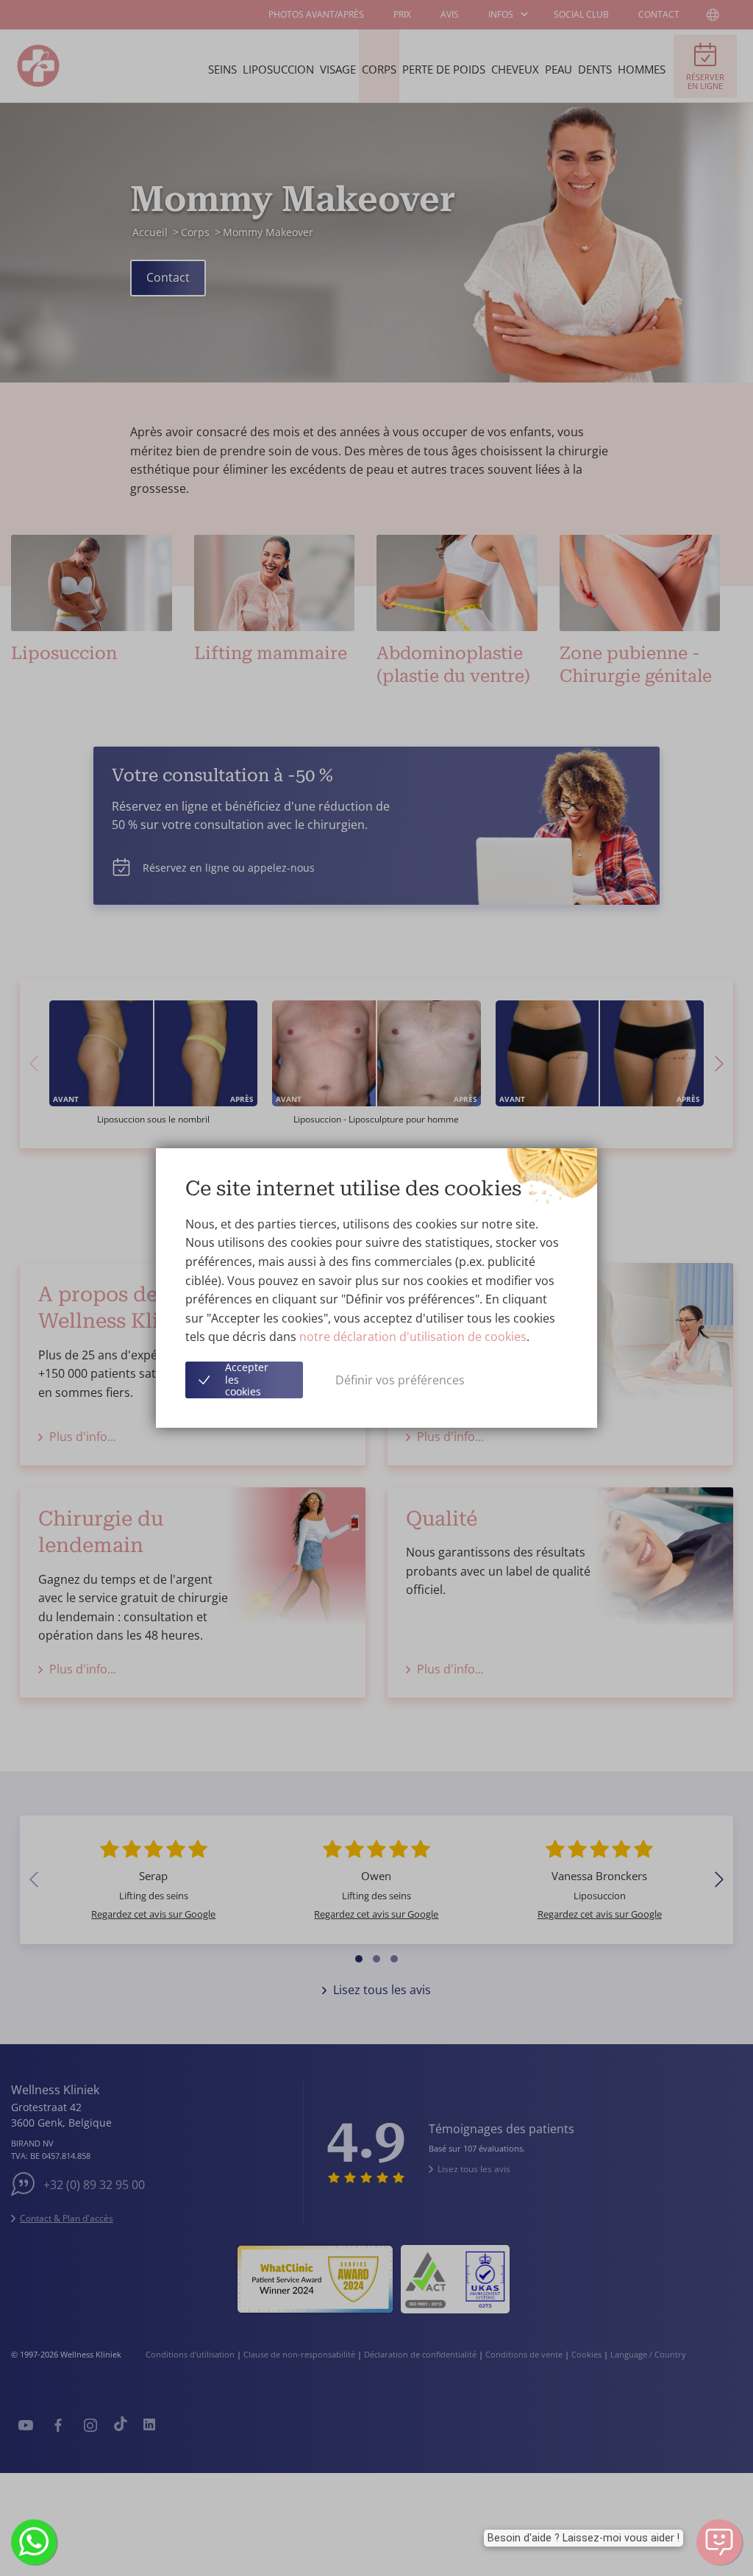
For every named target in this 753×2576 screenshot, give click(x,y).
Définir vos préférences (400, 1380)
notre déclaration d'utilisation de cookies (413, 1337)
